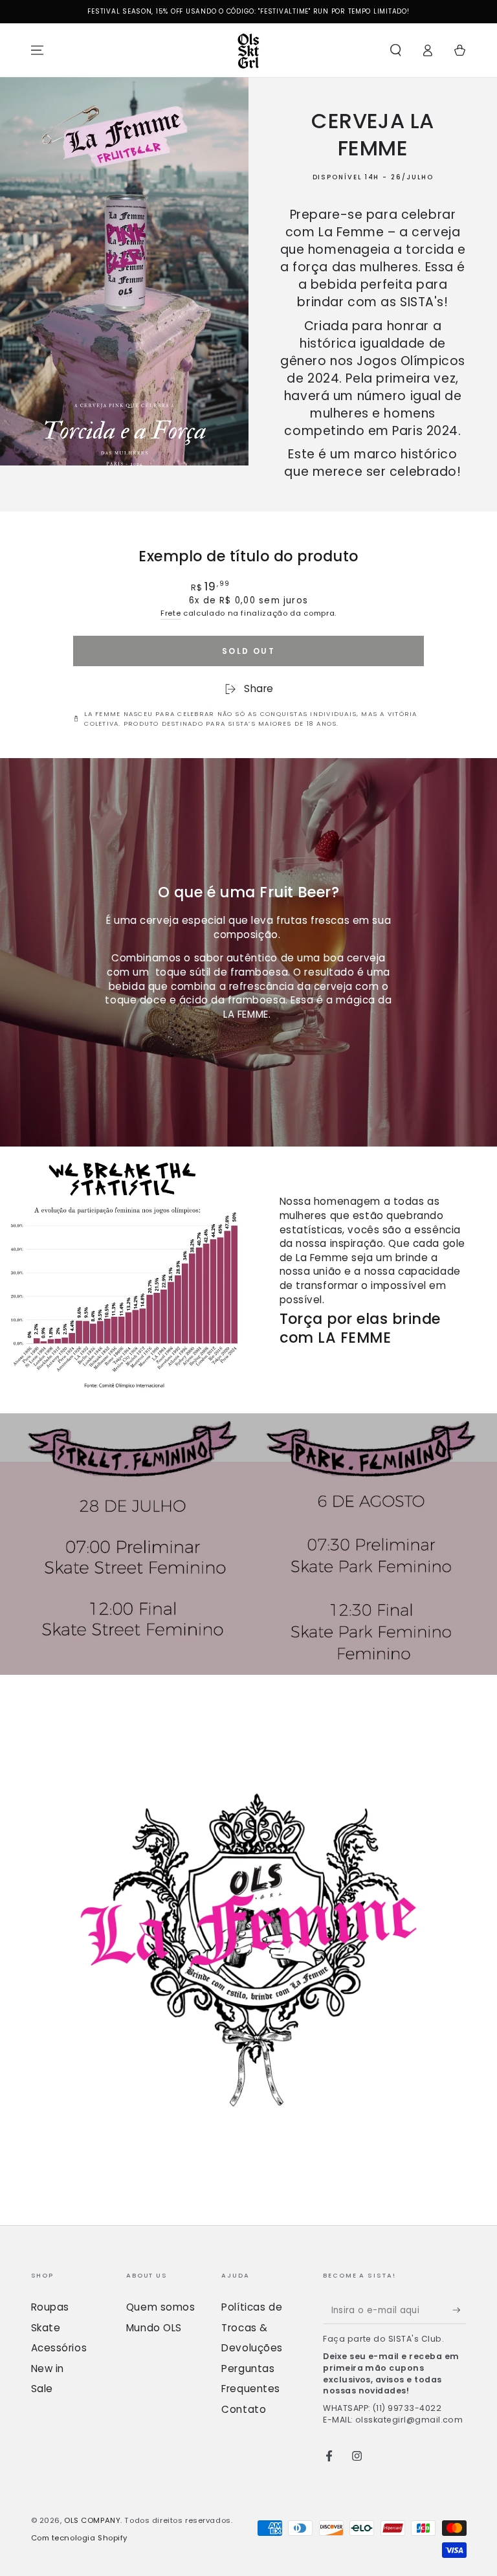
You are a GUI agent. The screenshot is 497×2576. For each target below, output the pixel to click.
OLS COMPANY (92, 2520)
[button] (396, 50)
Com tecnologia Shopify (80, 2538)
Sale (42, 2389)
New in (48, 2369)
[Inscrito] (459, 2310)
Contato (244, 2409)
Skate (46, 2328)
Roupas (50, 2307)
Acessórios (59, 2348)
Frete (171, 613)
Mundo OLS (154, 2328)
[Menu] (37, 50)
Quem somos (161, 2307)
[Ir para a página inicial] (248, 50)
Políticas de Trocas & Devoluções (252, 2327)
